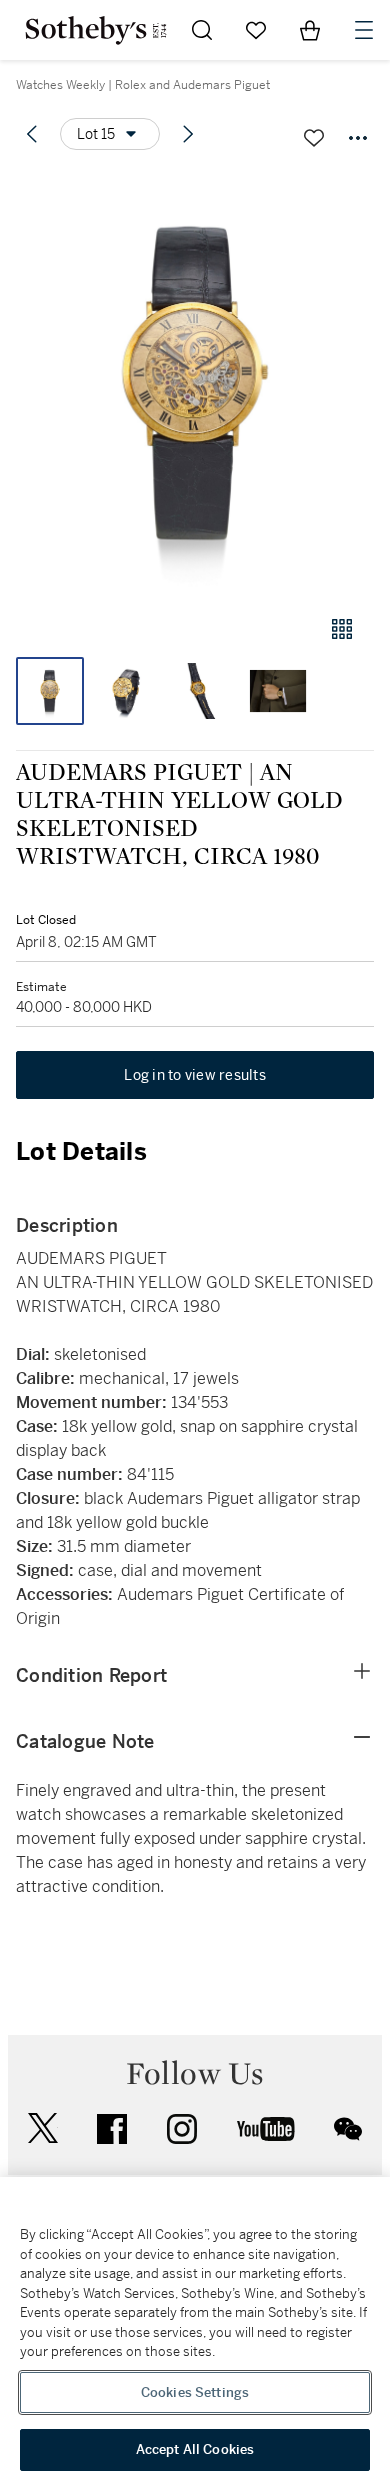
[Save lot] (314, 138)
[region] (195, 2332)
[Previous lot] (32, 134)
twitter (43, 2128)
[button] (195, 383)
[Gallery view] (342, 629)
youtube (266, 2129)
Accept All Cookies (195, 2449)
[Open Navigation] (364, 30)
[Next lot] (188, 134)
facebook (112, 2129)
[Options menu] (358, 138)
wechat (348, 2129)
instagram (182, 2129)
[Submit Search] (202, 30)
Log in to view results (195, 1075)
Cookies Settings (195, 2392)
